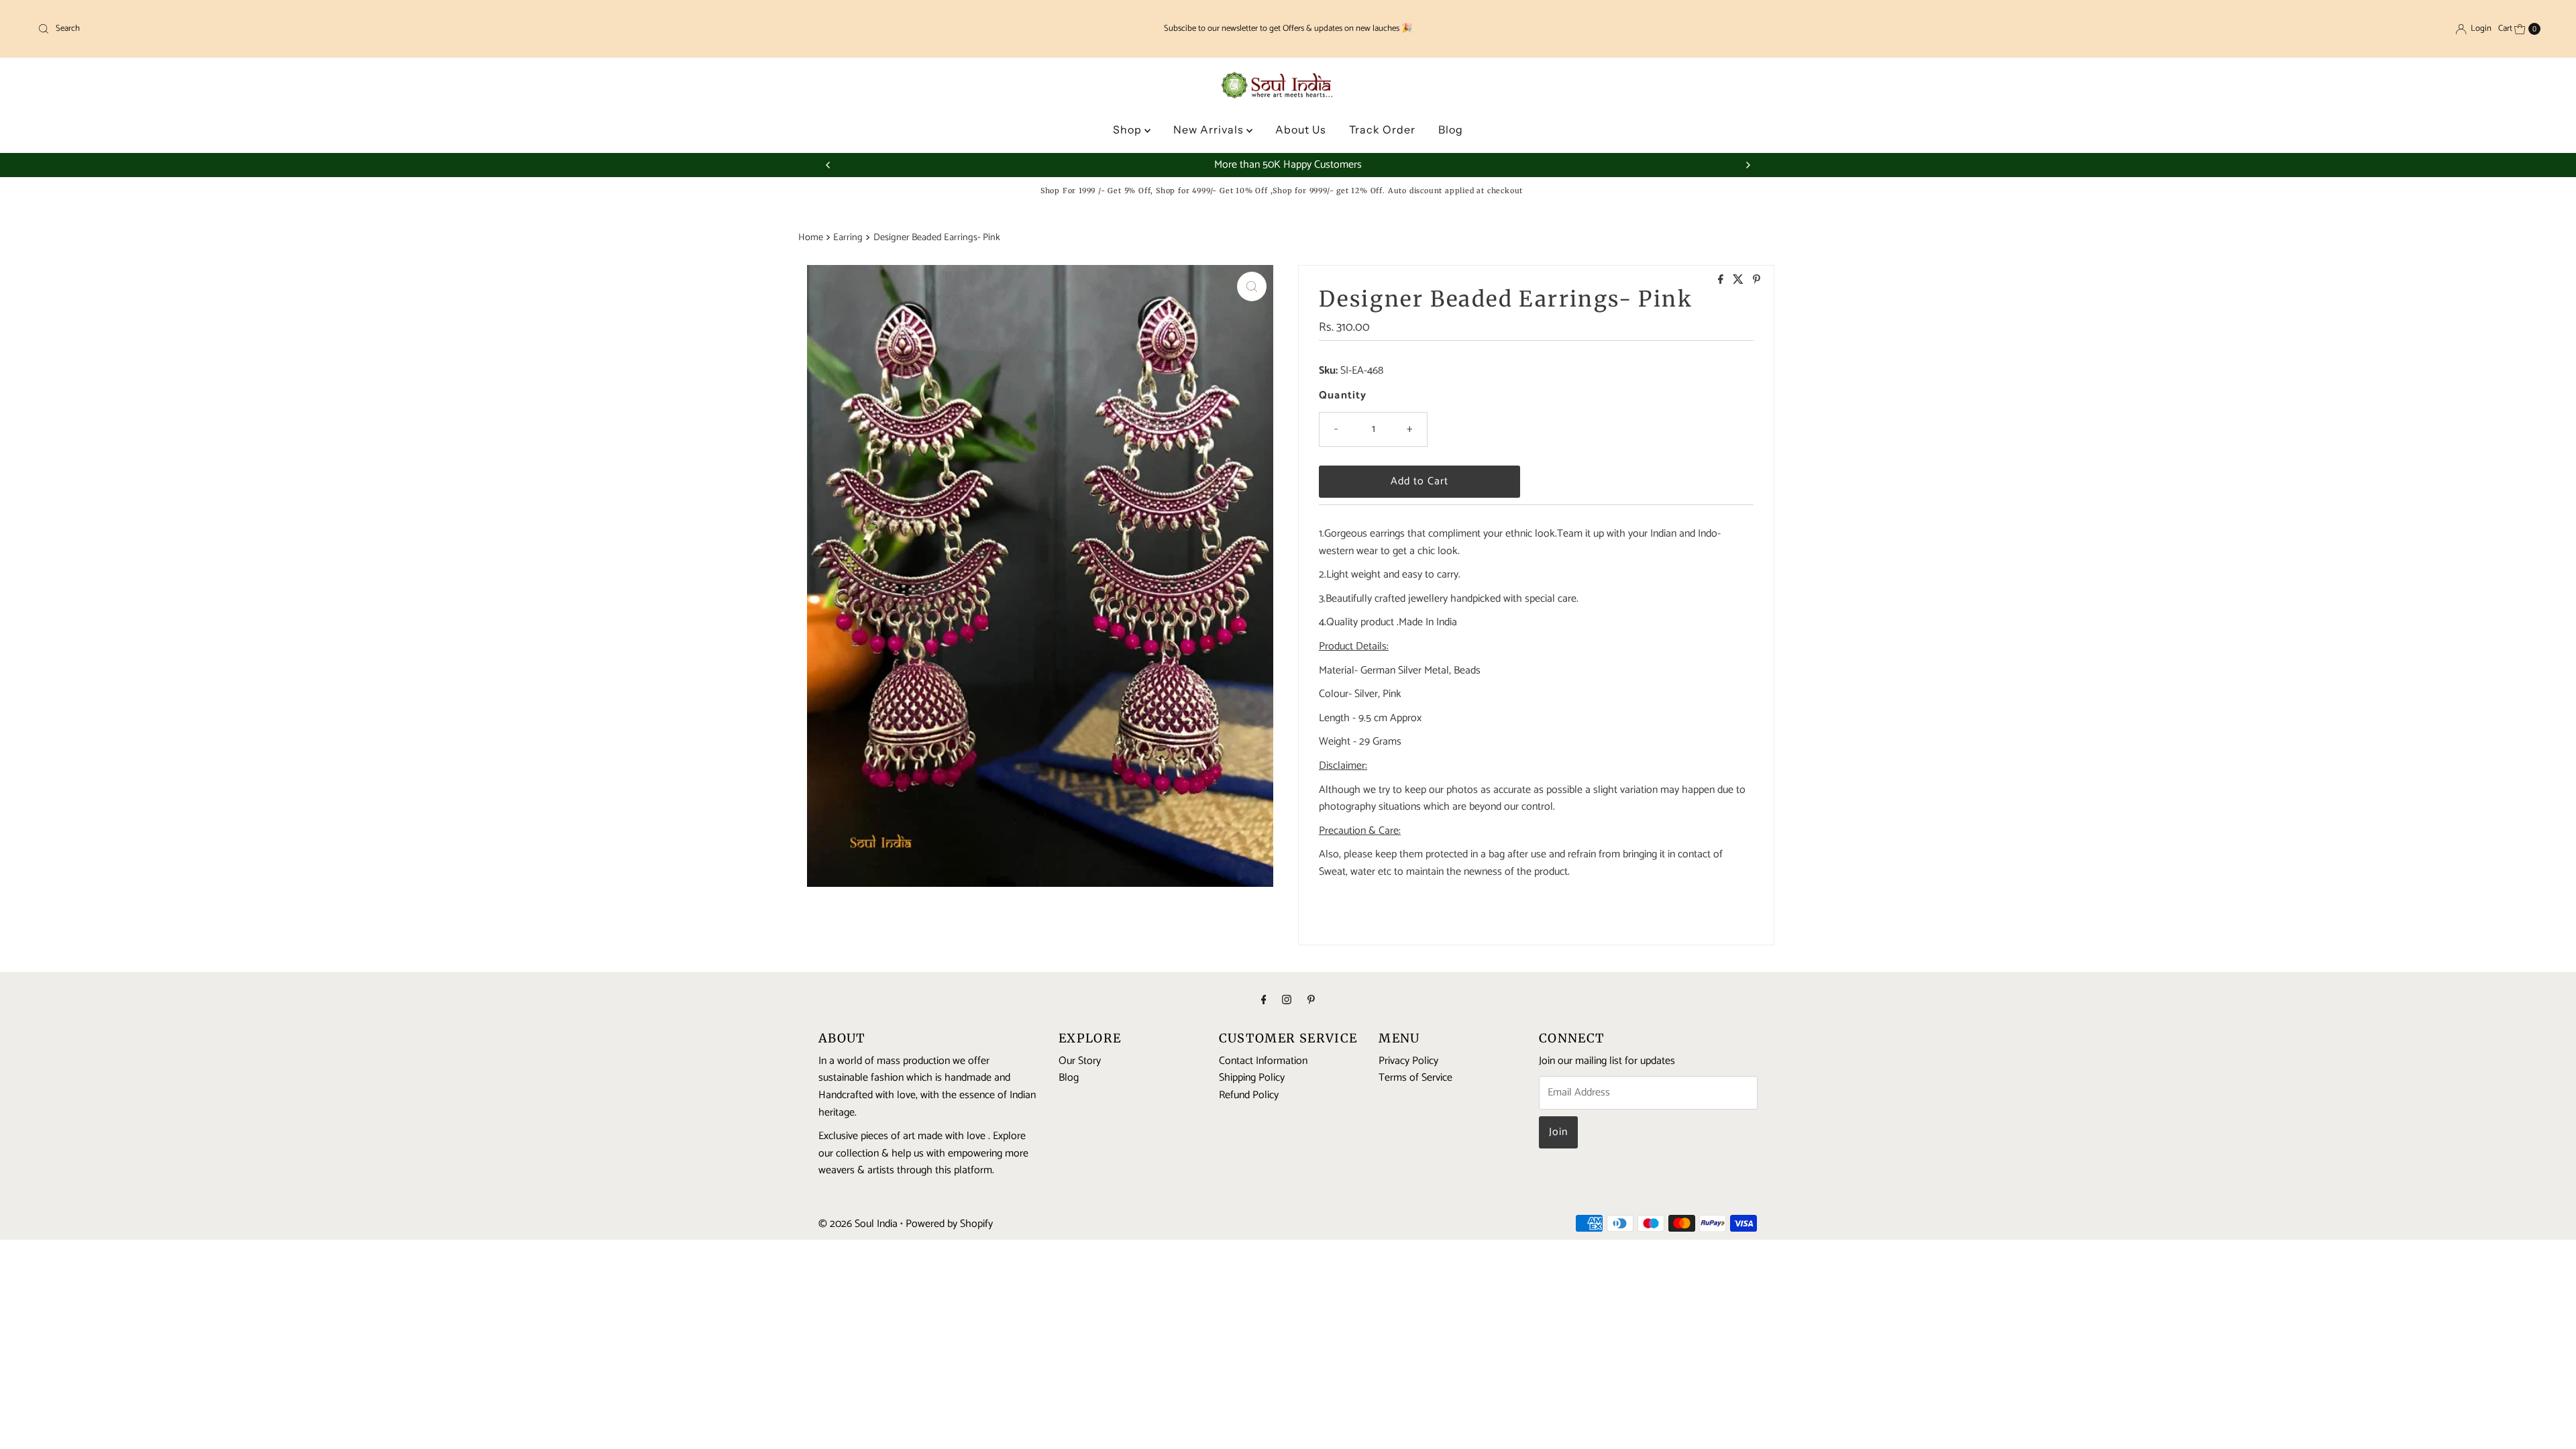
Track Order (1382, 129)
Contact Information (1263, 1061)
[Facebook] (1264, 1001)
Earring (848, 237)
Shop (1129, 129)
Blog (1451, 129)
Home (811, 237)
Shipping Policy (1252, 1078)
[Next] (1748, 165)
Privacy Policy (1408, 1061)
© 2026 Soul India (858, 1224)
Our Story (1080, 1061)
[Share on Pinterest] (1757, 281)
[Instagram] (1287, 1001)
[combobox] (447, 29)
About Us (1301, 129)
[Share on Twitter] (1739, 281)
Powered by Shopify (949, 1224)
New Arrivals (1210, 129)
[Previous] (828, 165)
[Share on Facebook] (1722, 281)
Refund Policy (1249, 1095)
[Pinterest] (1311, 1001)
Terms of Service (1415, 1078)
